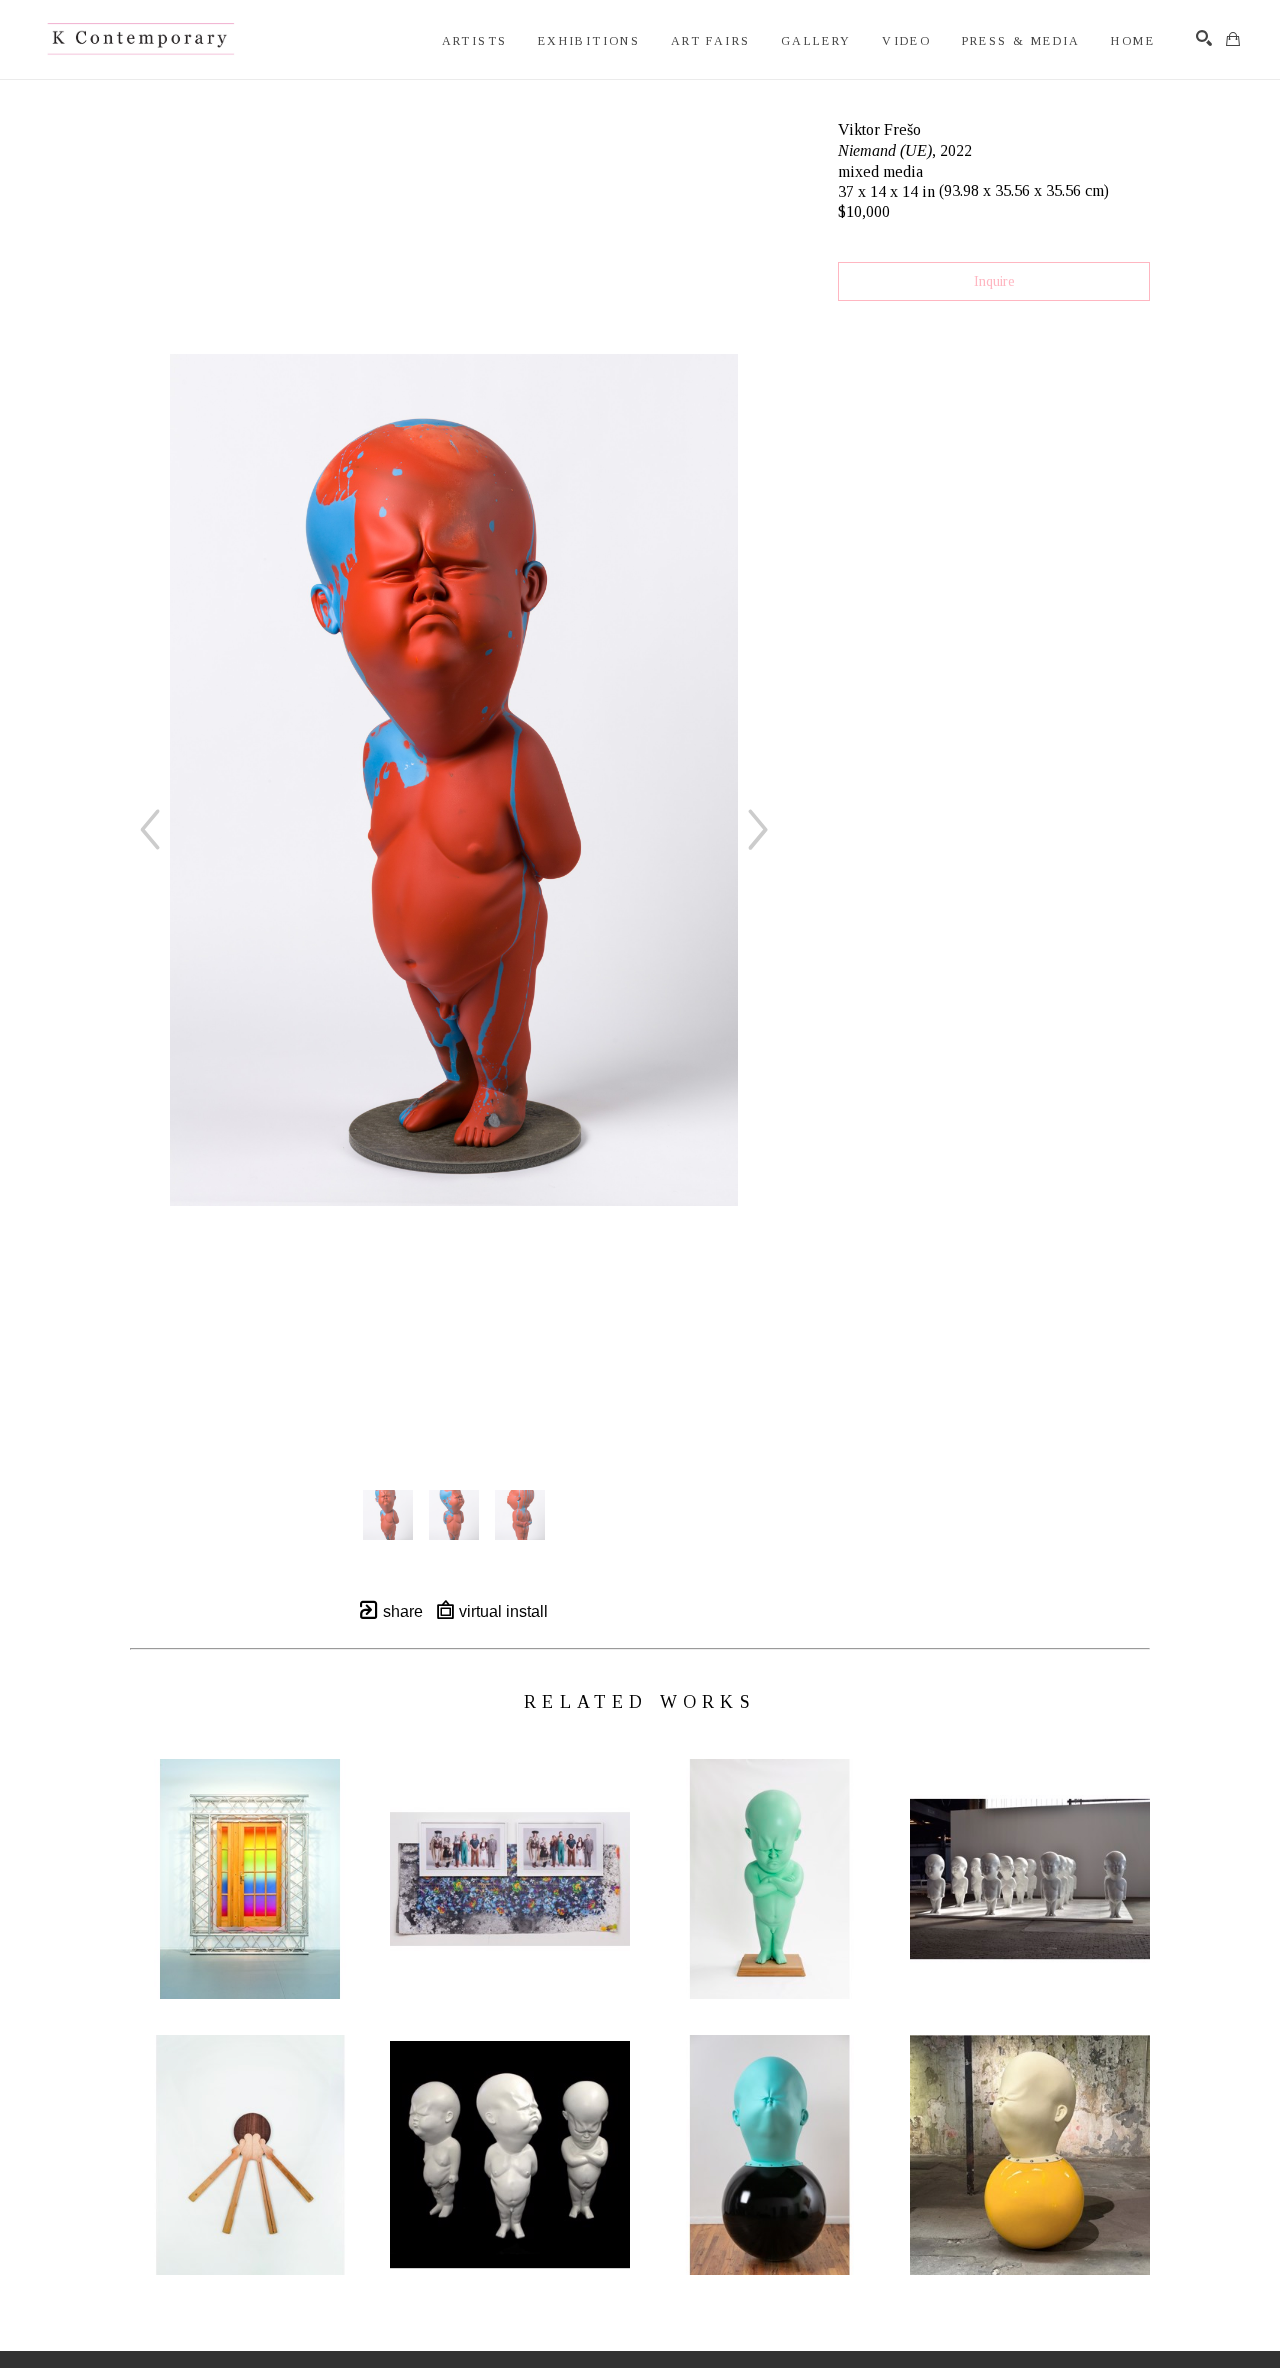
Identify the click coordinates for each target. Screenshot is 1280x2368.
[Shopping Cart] (1233, 39)
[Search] (1204, 38)
